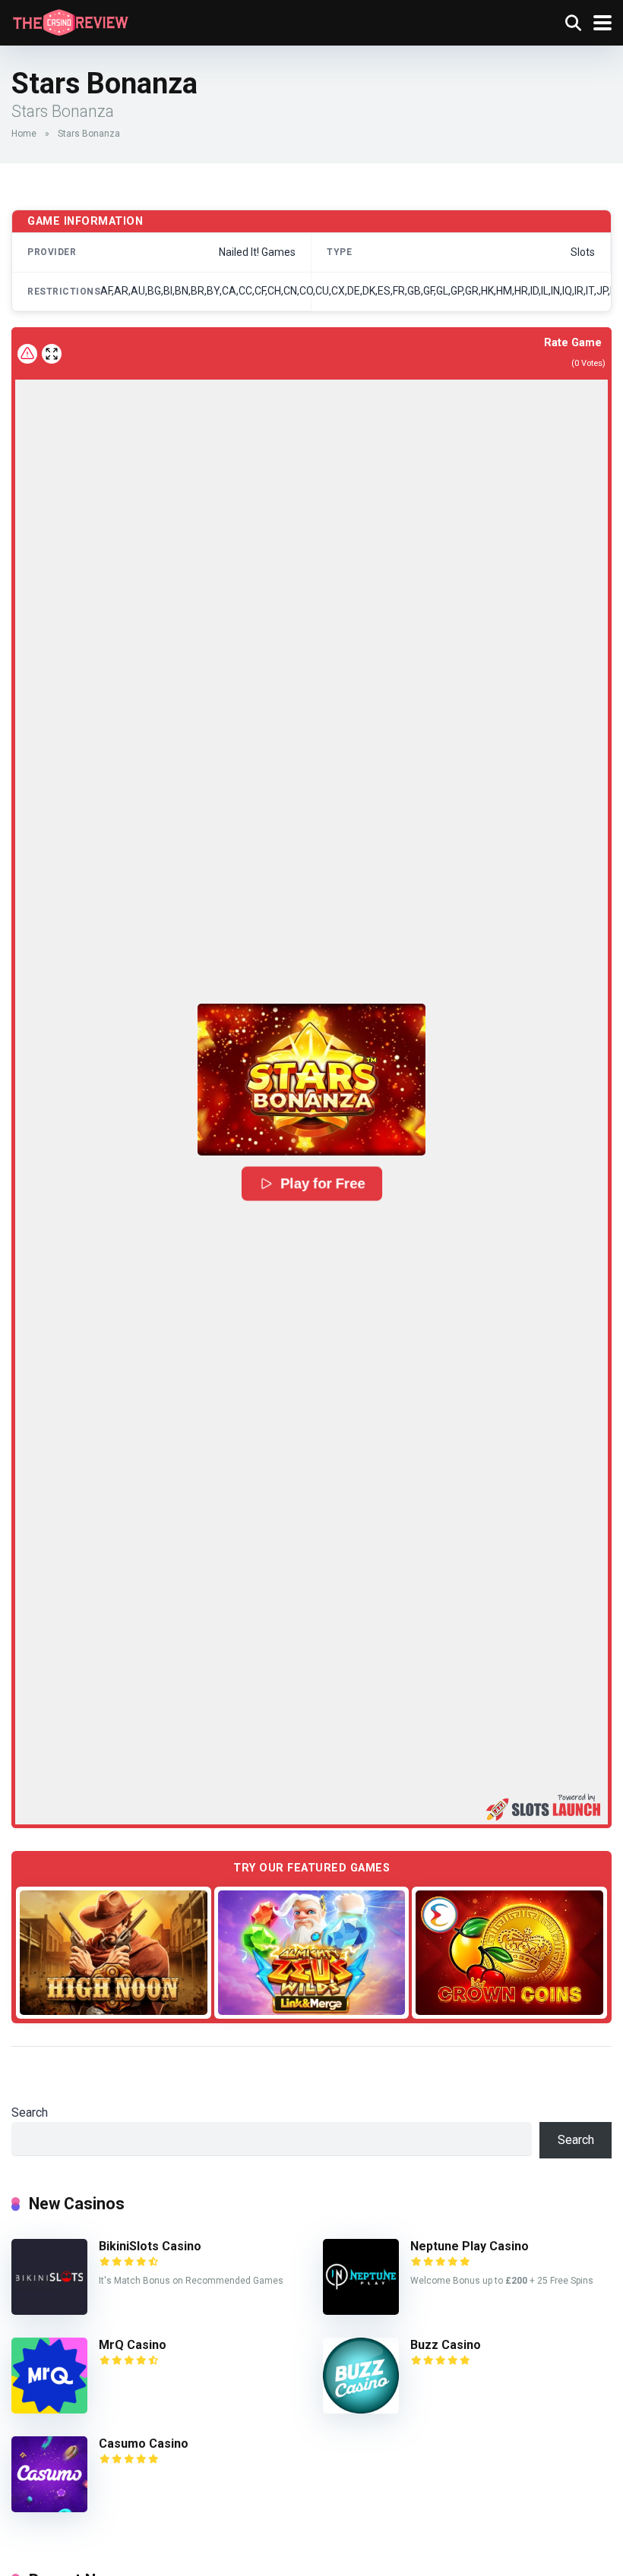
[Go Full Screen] (52, 354)
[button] (311, 1080)
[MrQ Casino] (49, 2409)
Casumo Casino (144, 2444)
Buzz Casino (446, 2345)
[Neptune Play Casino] (361, 2311)
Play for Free (323, 1184)
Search (30, 2113)
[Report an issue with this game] (27, 354)
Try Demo (113, 1952)
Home (24, 134)
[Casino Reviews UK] (70, 21)
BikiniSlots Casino (150, 2246)
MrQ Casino (133, 2345)
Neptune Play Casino (470, 2246)
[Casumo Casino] (49, 2508)
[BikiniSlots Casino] (49, 2311)
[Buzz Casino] (361, 2409)
